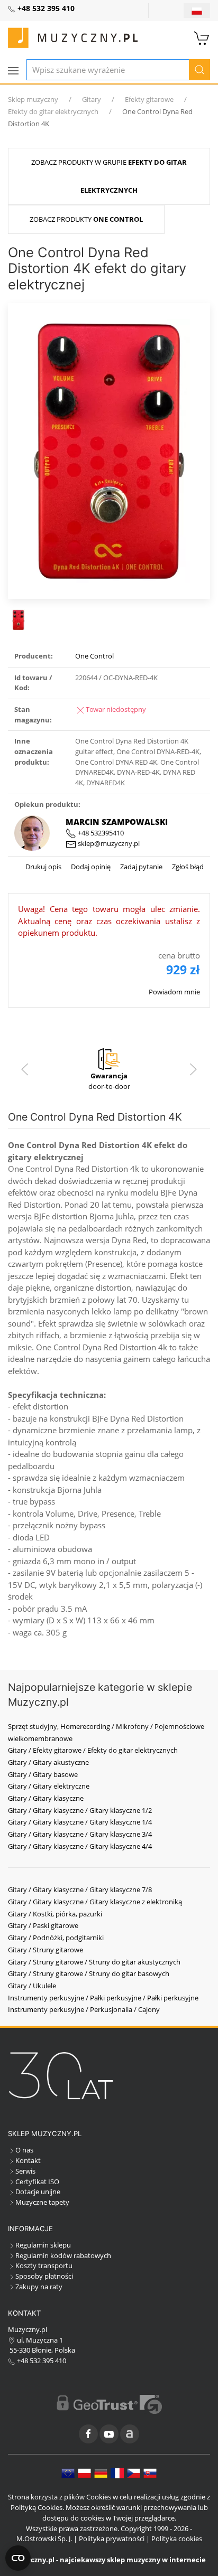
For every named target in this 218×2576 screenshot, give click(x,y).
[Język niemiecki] (101, 2472)
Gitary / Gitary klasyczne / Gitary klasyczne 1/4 (80, 1822)
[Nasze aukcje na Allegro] (130, 2434)
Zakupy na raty (39, 2287)
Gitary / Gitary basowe (43, 1774)
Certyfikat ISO (37, 2182)
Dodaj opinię (90, 867)
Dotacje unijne (38, 2192)
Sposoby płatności (44, 2276)
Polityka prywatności (112, 2539)
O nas (24, 2150)
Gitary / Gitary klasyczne (46, 1798)
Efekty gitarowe (149, 99)
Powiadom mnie (174, 992)
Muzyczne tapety (42, 2202)
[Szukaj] (199, 70)
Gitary (92, 99)
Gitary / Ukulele (32, 1986)
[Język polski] (84, 2472)
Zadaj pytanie (140, 867)
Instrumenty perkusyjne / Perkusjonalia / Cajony (84, 2009)
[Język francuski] (117, 2472)
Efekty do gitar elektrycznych (53, 111)
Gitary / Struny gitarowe (46, 1950)
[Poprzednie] (25, 1069)
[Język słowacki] (150, 2472)
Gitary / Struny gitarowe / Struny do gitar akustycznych (94, 1962)
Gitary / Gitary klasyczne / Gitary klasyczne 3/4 (80, 1834)
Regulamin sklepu (43, 2245)
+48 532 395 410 (41, 2361)
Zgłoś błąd (187, 867)
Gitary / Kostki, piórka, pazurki (55, 1914)
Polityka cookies (177, 2539)
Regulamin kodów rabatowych (63, 2255)
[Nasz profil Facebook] (88, 2434)
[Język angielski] (68, 2472)
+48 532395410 (100, 833)
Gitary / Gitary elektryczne (49, 1786)
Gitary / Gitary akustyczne (48, 1762)
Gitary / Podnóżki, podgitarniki (56, 1938)
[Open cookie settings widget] (18, 2558)
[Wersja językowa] (197, 11)
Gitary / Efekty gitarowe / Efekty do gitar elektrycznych (93, 1750)
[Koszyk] (202, 37)
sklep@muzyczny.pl (108, 843)
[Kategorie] (13, 71)
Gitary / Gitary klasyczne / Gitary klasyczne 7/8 (80, 1889)
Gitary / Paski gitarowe (43, 1925)
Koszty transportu (44, 2265)
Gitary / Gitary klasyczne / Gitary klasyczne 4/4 (80, 1846)
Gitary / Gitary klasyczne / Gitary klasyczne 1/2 (80, 1810)
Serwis (25, 2171)
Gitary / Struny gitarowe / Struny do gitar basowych (89, 1973)
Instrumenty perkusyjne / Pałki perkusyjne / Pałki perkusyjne (103, 1998)
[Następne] (193, 1069)
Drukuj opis (43, 867)
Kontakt (28, 2160)
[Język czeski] (134, 2472)
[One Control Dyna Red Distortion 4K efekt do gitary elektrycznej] (109, 450)
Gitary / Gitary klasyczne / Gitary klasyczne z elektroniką (95, 1902)
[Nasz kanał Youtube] (109, 2434)
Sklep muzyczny (33, 99)
